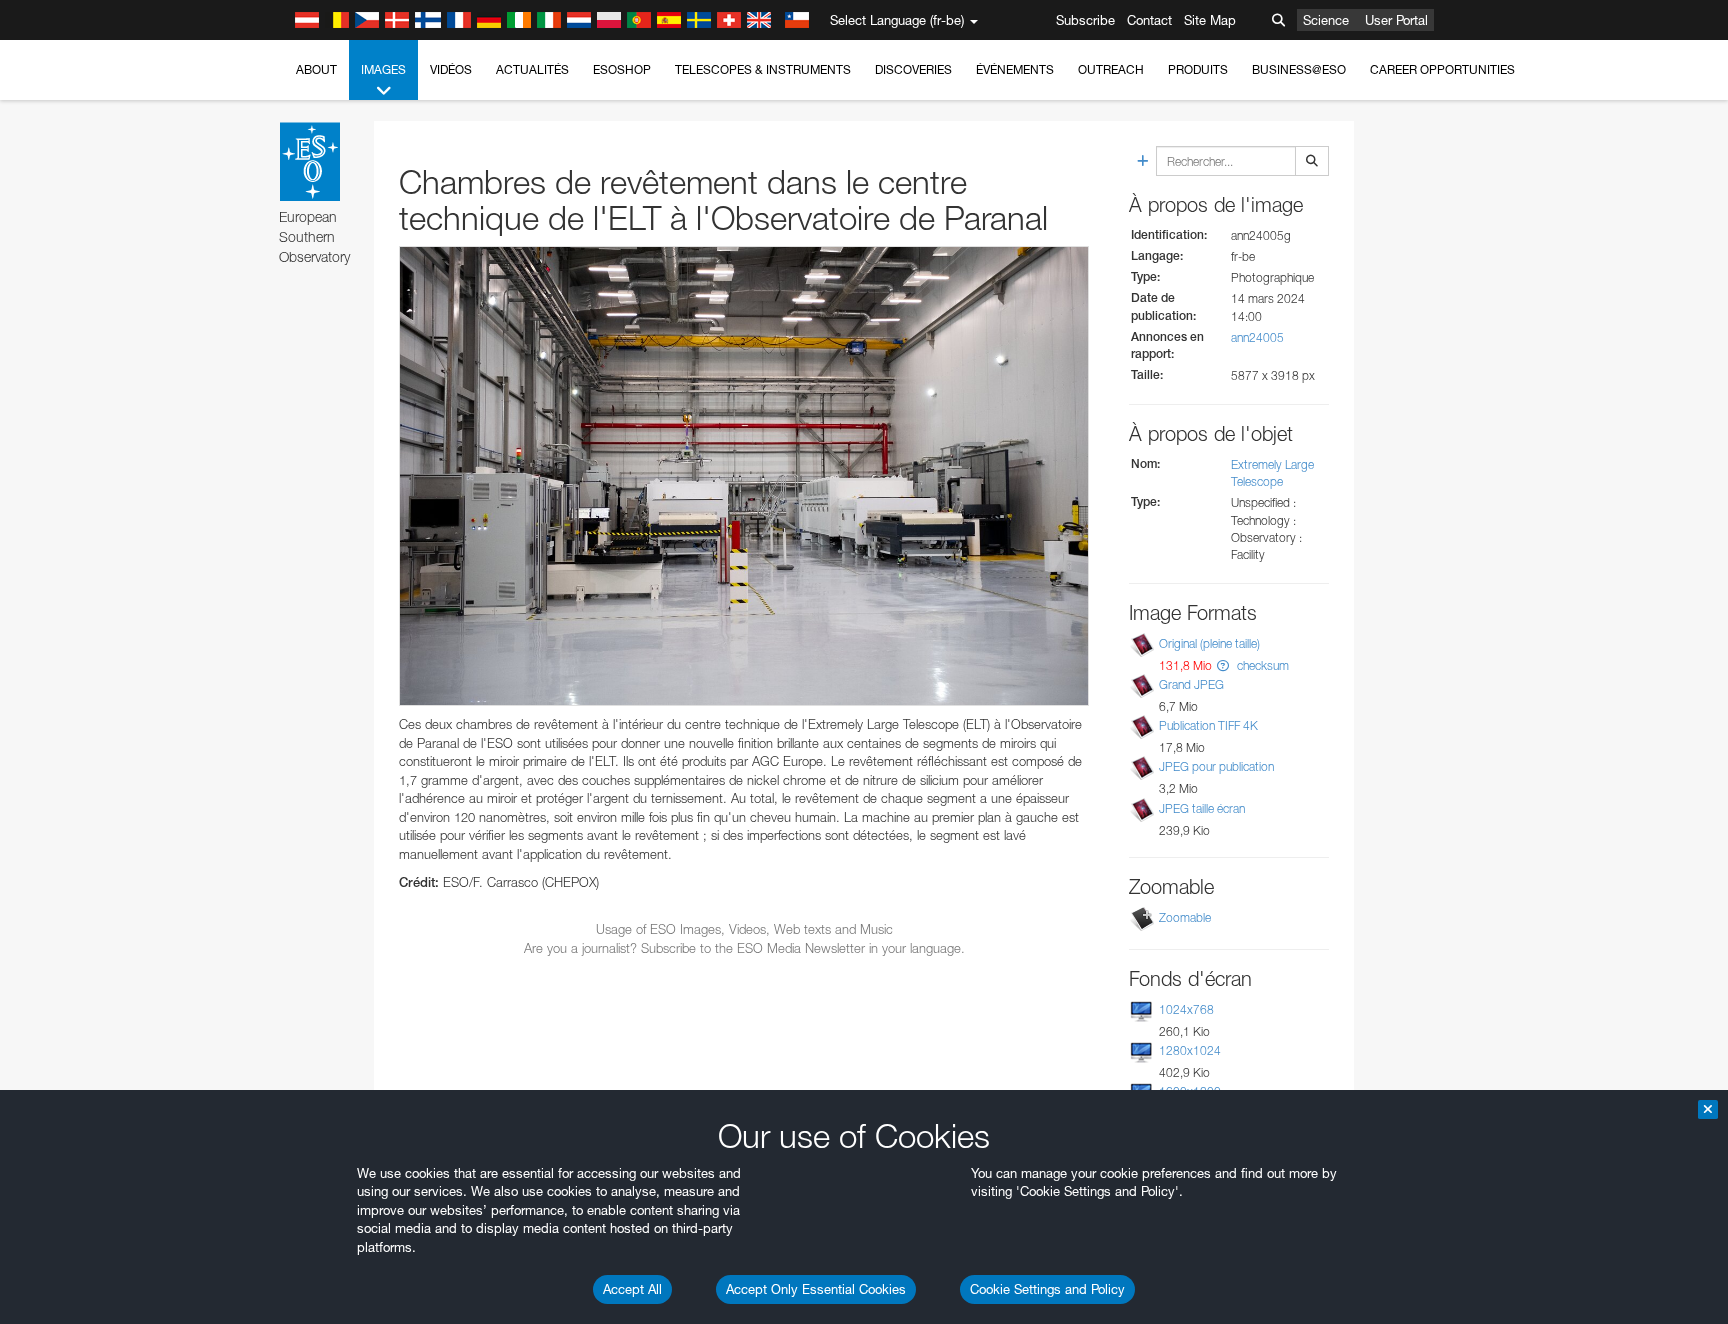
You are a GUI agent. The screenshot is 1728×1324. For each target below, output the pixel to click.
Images (383, 69)
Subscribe (1085, 20)
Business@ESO (1299, 69)
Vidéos (451, 69)
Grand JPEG (1191, 684)
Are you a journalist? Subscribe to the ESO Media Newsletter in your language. (744, 948)
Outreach (1111, 69)
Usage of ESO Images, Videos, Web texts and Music (744, 929)
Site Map (1210, 20)
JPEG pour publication (1216, 766)
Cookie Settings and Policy (1047, 1289)
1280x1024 (1190, 1050)
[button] (1223, 665)
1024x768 (1186, 1009)
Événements (1015, 69)
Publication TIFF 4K (1208, 725)
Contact (1149, 20)
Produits (1198, 69)
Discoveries (913, 69)
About (316, 69)
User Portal (1396, 20)
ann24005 (1257, 337)
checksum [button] (1261, 665)
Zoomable (1185, 917)
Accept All (632, 1289)
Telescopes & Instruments (763, 69)
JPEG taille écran (1202, 808)
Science (1326, 20)
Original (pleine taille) (1209, 643)
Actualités (532, 69)
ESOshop (622, 69)
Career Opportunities (1442, 69)
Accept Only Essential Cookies (816, 1289)
